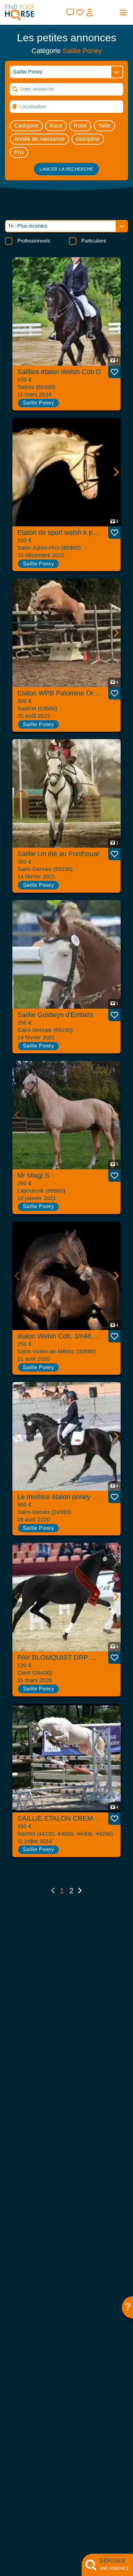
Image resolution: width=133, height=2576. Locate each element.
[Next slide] (116, 311)
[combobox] (66, 107)
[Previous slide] (17, 311)
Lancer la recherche (66, 169)
